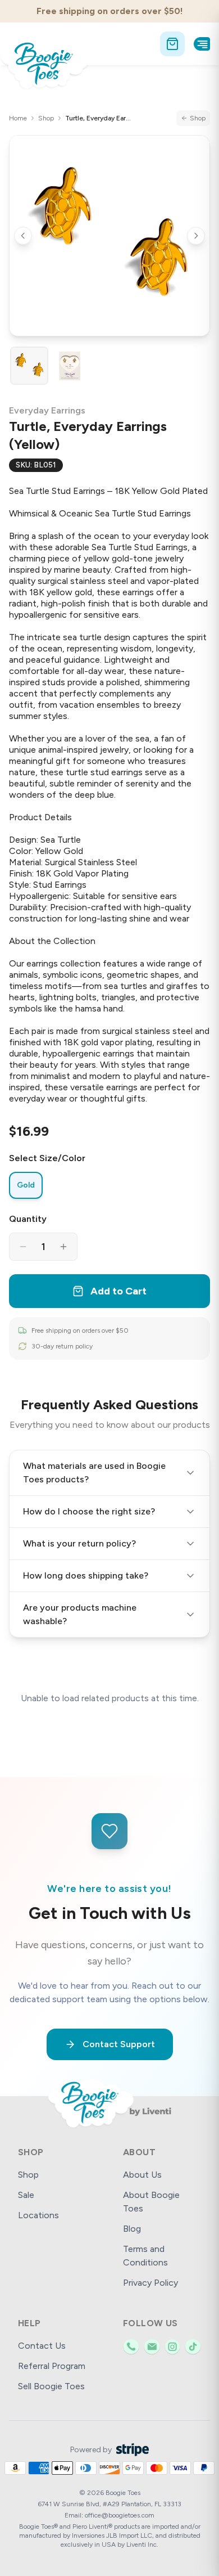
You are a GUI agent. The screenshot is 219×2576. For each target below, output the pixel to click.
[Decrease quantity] (23, 1247)
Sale (26, 2195)
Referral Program (52, 2366)
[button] (109, 236)
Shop (46, 118)
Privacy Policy (150, 2283)
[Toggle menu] (202, 44)
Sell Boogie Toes (51, 2386)
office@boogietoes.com (120, 2515)
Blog (132, 2229)
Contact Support (119, 2044)
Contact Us (42, 2346)
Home (18, 118)
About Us (142, 2175)
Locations (38, 2215)
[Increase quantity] (63, 1247)
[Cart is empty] (172, 44)
